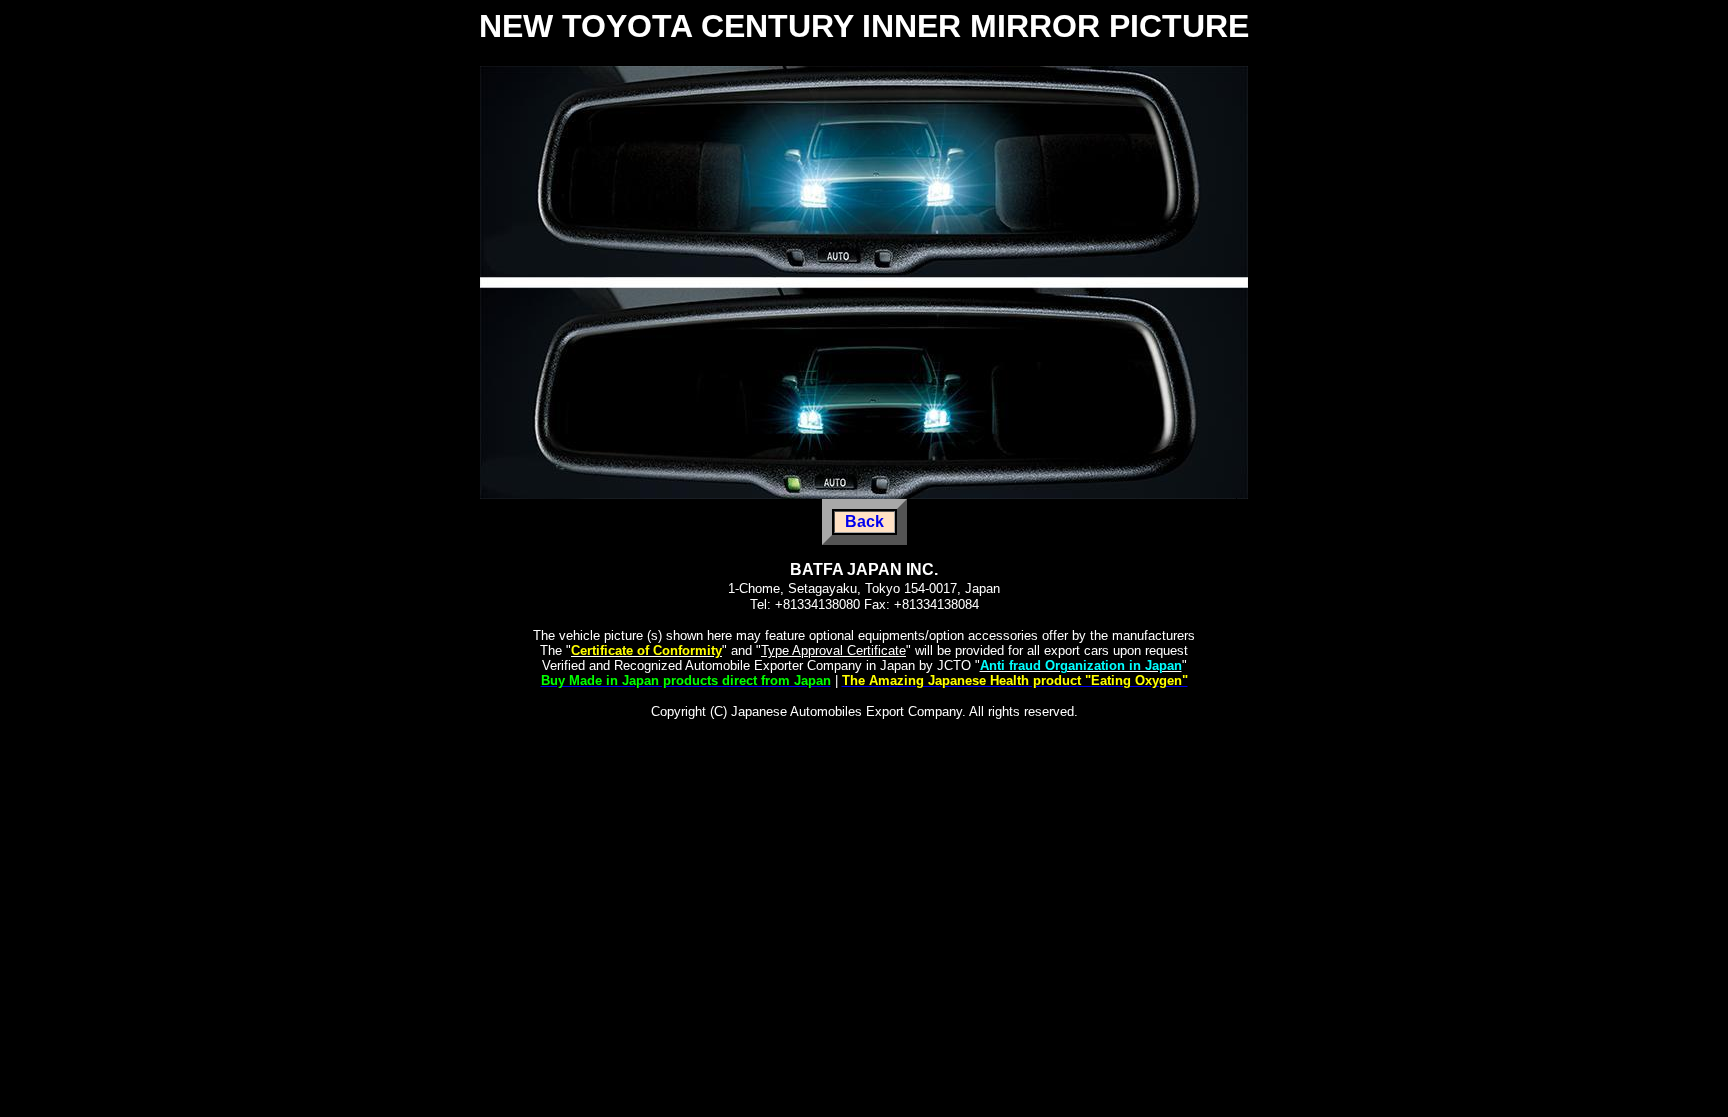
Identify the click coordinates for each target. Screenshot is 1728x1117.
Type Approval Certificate (833, 650)
